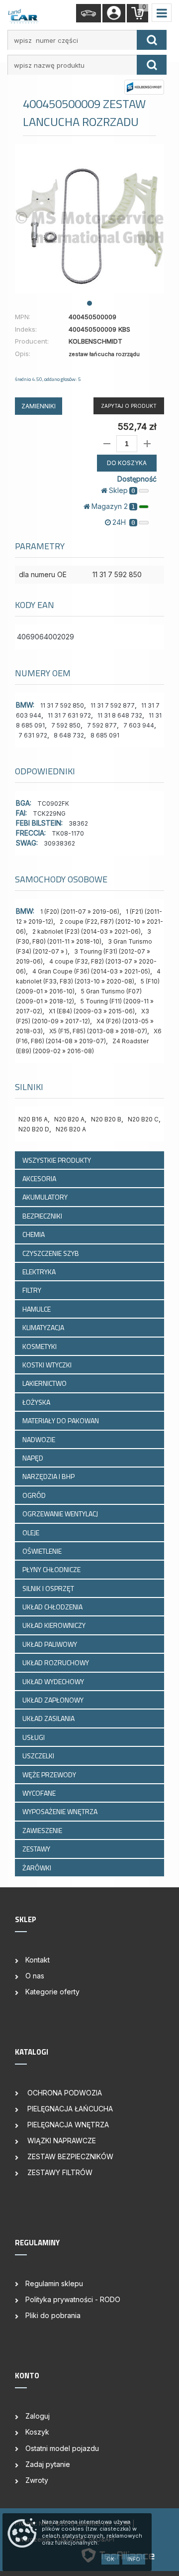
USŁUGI (34, 1737)
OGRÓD (35, 1495)
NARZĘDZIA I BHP (49, 1476)
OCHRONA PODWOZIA (64, 2093)
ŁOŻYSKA (37, 1402)
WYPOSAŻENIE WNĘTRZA (61, 1811)
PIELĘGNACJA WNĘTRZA (67, 2125)
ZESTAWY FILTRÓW (59, 2172)
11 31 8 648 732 (120, 715)
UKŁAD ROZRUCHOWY (56, 1662)
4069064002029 (45, 637)
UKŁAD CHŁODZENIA (53, 1607)
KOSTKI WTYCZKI (48, 1365)
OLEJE (32, 1533)
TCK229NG (49, 813)
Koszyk (37, 2432)
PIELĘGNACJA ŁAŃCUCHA (69, 2109)
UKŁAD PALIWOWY (50, 1644)
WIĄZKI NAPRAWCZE (61, 2141)
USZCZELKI (39, 1756)
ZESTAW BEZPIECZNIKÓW (69, 2156)
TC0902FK (53, 803)
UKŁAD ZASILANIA (49, 1718)
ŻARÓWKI (38, 1868)
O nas (35, 1976)
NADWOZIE (40, 1439)
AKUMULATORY (46, 1197)
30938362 (59, 843)
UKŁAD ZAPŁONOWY (54, 1700)
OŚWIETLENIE (43, 1551)
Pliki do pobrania (53, 2315)
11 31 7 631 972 (69, 715)
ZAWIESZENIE (43, 1830)
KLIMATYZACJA (44, 1327)
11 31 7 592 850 (62, 705)
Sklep (122, 490)
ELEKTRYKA (40, 1272)
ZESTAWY (37, 1849)
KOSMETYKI (40, 1346)
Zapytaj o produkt (129, 406)
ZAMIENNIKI (39, 406)
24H (124, 522)
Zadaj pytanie (48, 2464)
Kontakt (38, 1960)
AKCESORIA (40, 1178)
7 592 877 (102, 725)
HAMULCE (37, 1309)
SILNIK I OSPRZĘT (49, 1588)
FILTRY (33, 1290)
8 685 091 (105, 735)
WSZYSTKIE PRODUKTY (57, 1160)
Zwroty (37, 2480)
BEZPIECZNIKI (43, 1216)
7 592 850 (66, 725)
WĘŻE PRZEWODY (50, 1775)
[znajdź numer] (152, 40)
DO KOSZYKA (127, 463)
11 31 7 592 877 (113, 705)
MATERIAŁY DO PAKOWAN (61, 1420)
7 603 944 (139, 725)
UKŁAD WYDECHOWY (54, 1681)
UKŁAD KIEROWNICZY (55, 1625)
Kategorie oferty (52, 1992)
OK (110, 2559)
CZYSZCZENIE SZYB (51, 1253)
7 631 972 (33, 735)
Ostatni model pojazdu (62, 2448)
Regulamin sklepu (54, 2283)
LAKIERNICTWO (45, 1383)
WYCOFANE (40, 1793)
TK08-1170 (68, 833)
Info (134, 2559)
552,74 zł (137, 427)
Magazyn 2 (113, 506)
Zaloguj (38, 2416)
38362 (78, 823)
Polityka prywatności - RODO (73, 2299)
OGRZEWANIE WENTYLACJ (61, 1514)
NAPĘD (34, 1458)
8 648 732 (69, 735)
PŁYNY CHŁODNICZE (52, 1569)
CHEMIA (34, 1234)
